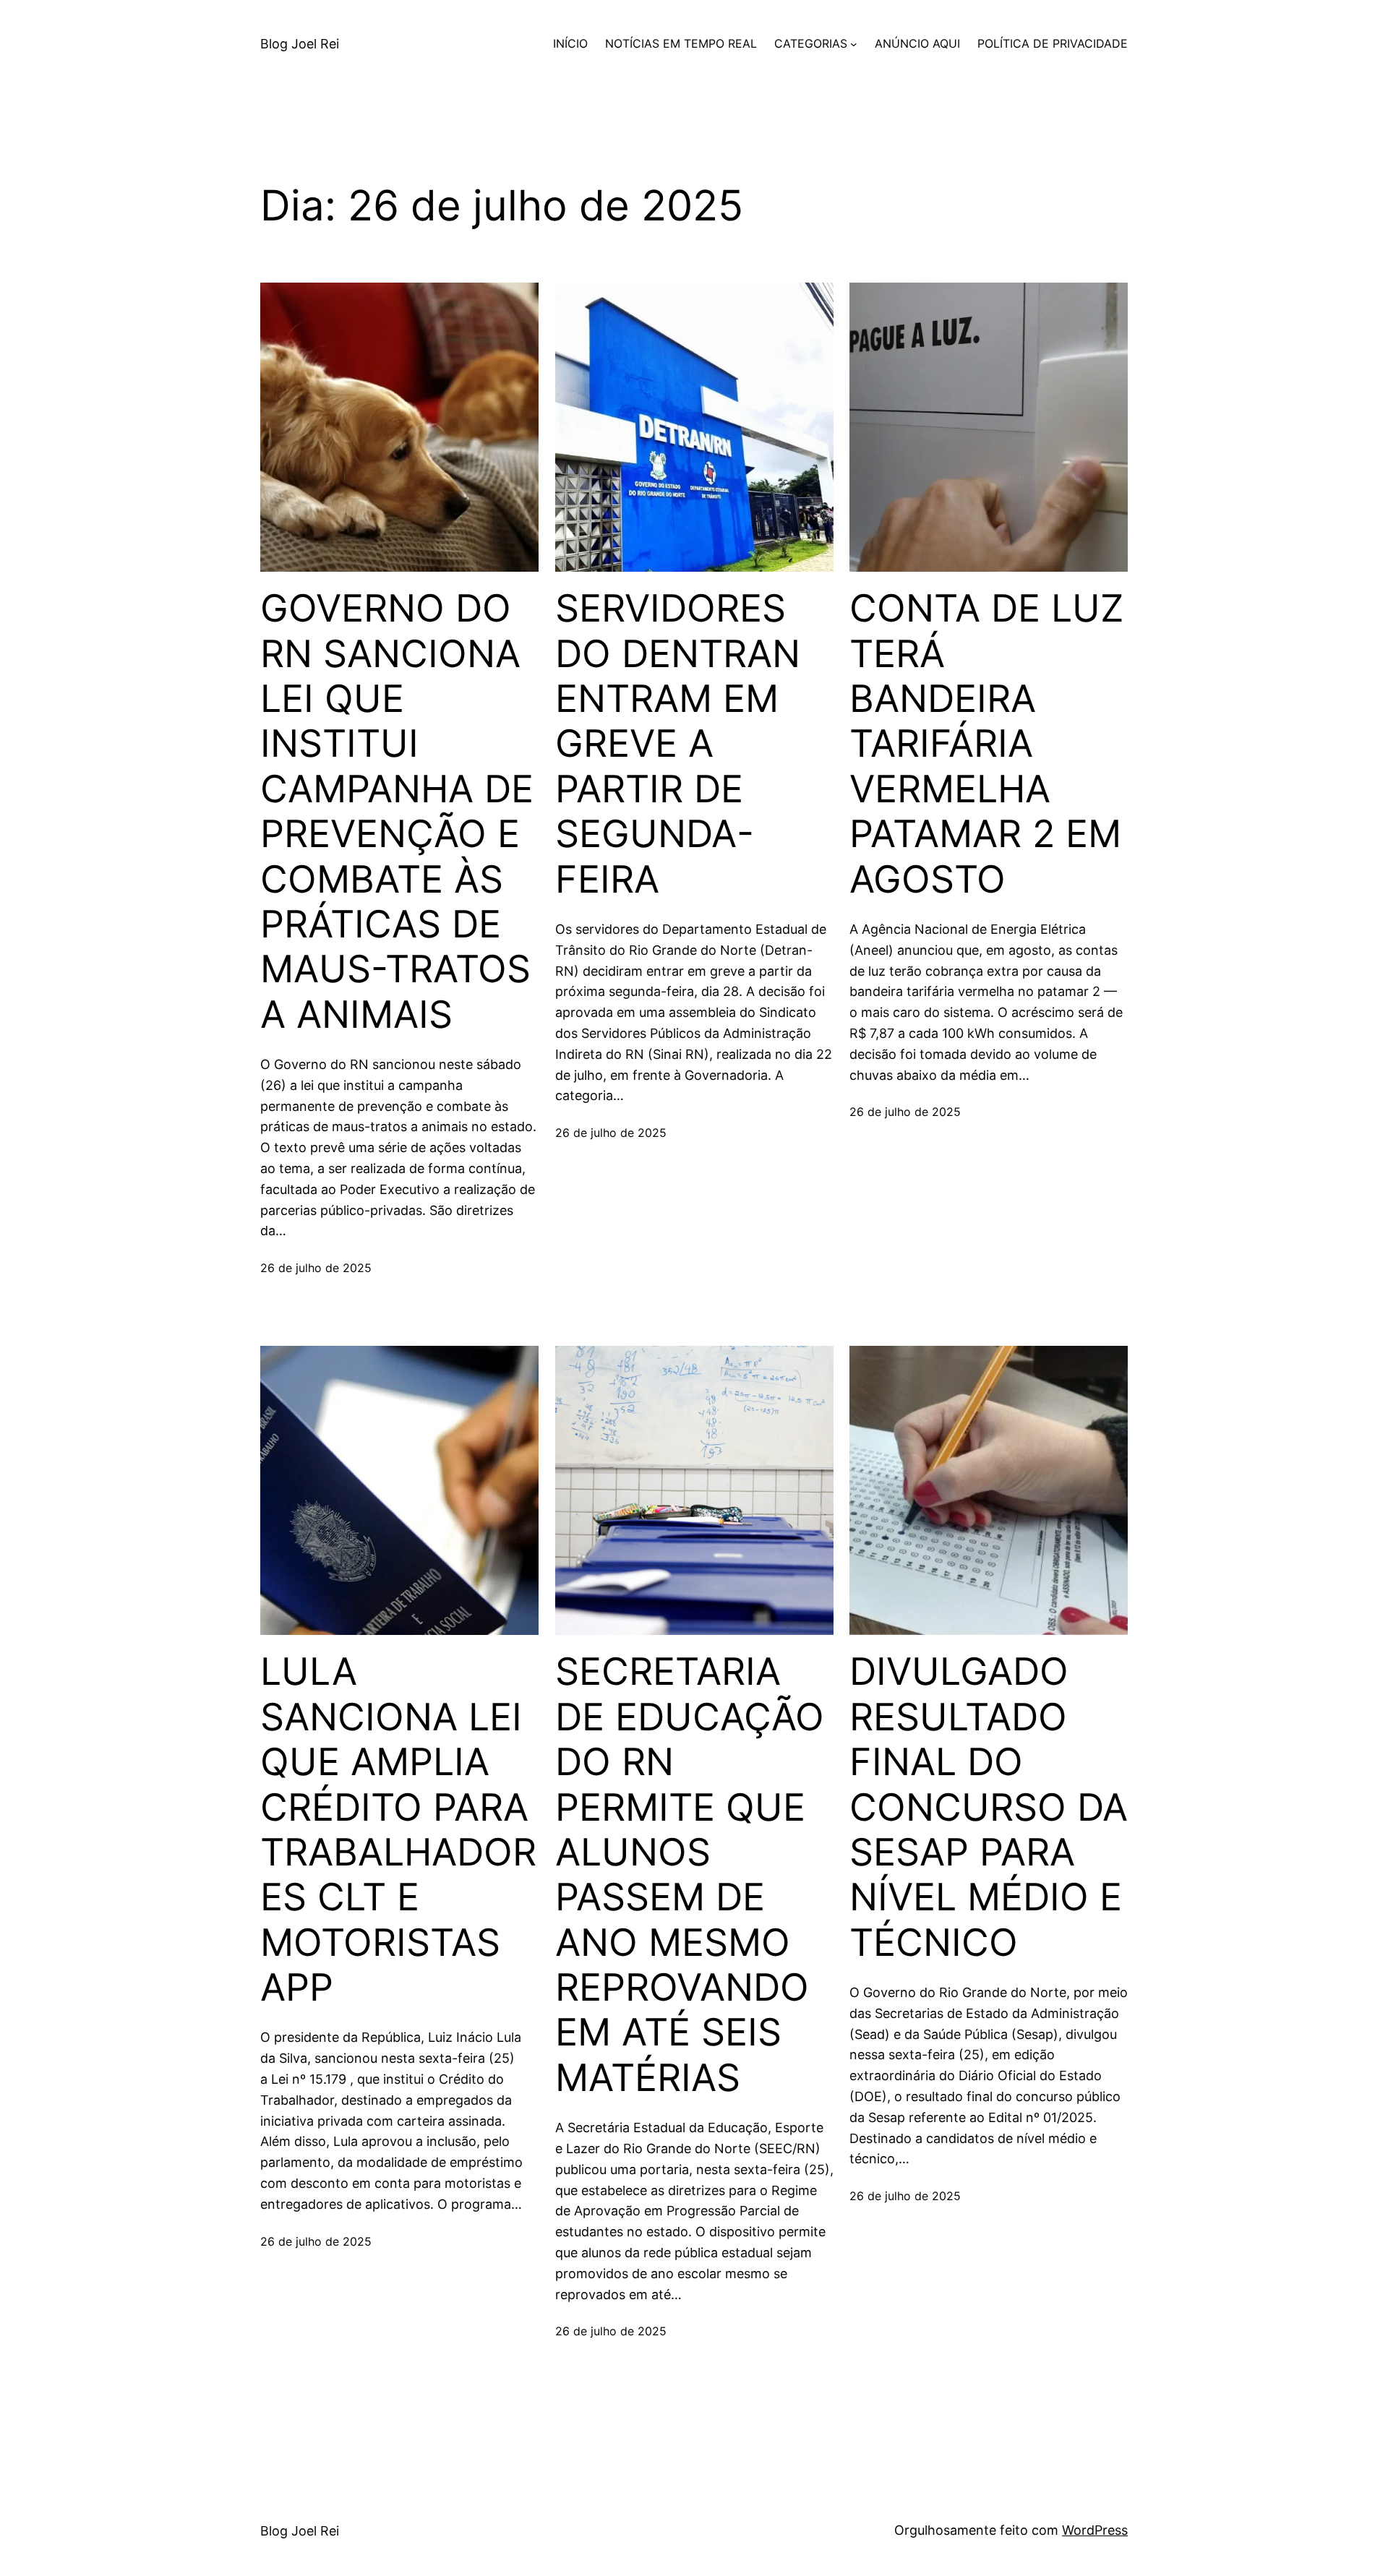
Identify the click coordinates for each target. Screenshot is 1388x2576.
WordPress (1095, 2530)
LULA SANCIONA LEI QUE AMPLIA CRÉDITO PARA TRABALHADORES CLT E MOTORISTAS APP (398, 1830)
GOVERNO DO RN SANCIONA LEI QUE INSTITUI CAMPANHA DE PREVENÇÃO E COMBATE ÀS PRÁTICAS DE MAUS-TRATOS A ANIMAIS (397, 812)
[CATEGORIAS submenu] (854, 44)
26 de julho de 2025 (316, 1268)
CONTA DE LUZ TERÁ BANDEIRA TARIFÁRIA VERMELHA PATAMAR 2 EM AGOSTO (987, 744)
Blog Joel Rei (300, 44)
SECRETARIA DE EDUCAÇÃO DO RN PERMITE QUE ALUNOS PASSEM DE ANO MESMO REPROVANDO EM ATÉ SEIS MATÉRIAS (690, 1875)
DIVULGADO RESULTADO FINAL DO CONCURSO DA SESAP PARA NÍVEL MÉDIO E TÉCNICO (989, 1807)
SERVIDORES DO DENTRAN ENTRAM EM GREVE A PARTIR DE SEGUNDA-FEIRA (678, 744)
